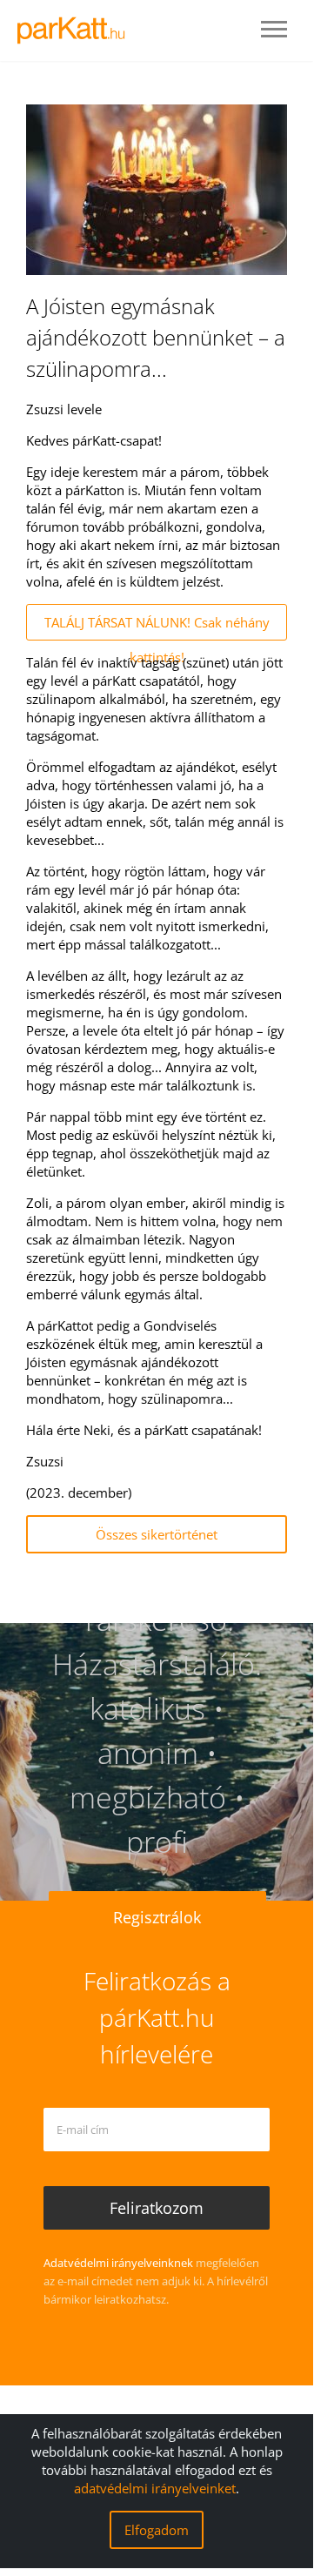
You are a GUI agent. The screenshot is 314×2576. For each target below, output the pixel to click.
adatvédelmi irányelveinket (155, 2488)
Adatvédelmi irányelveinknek (118, 2263)
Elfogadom (157, 2530)
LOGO (76, 30)
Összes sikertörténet (157, 1534)
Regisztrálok (157, 1917)
